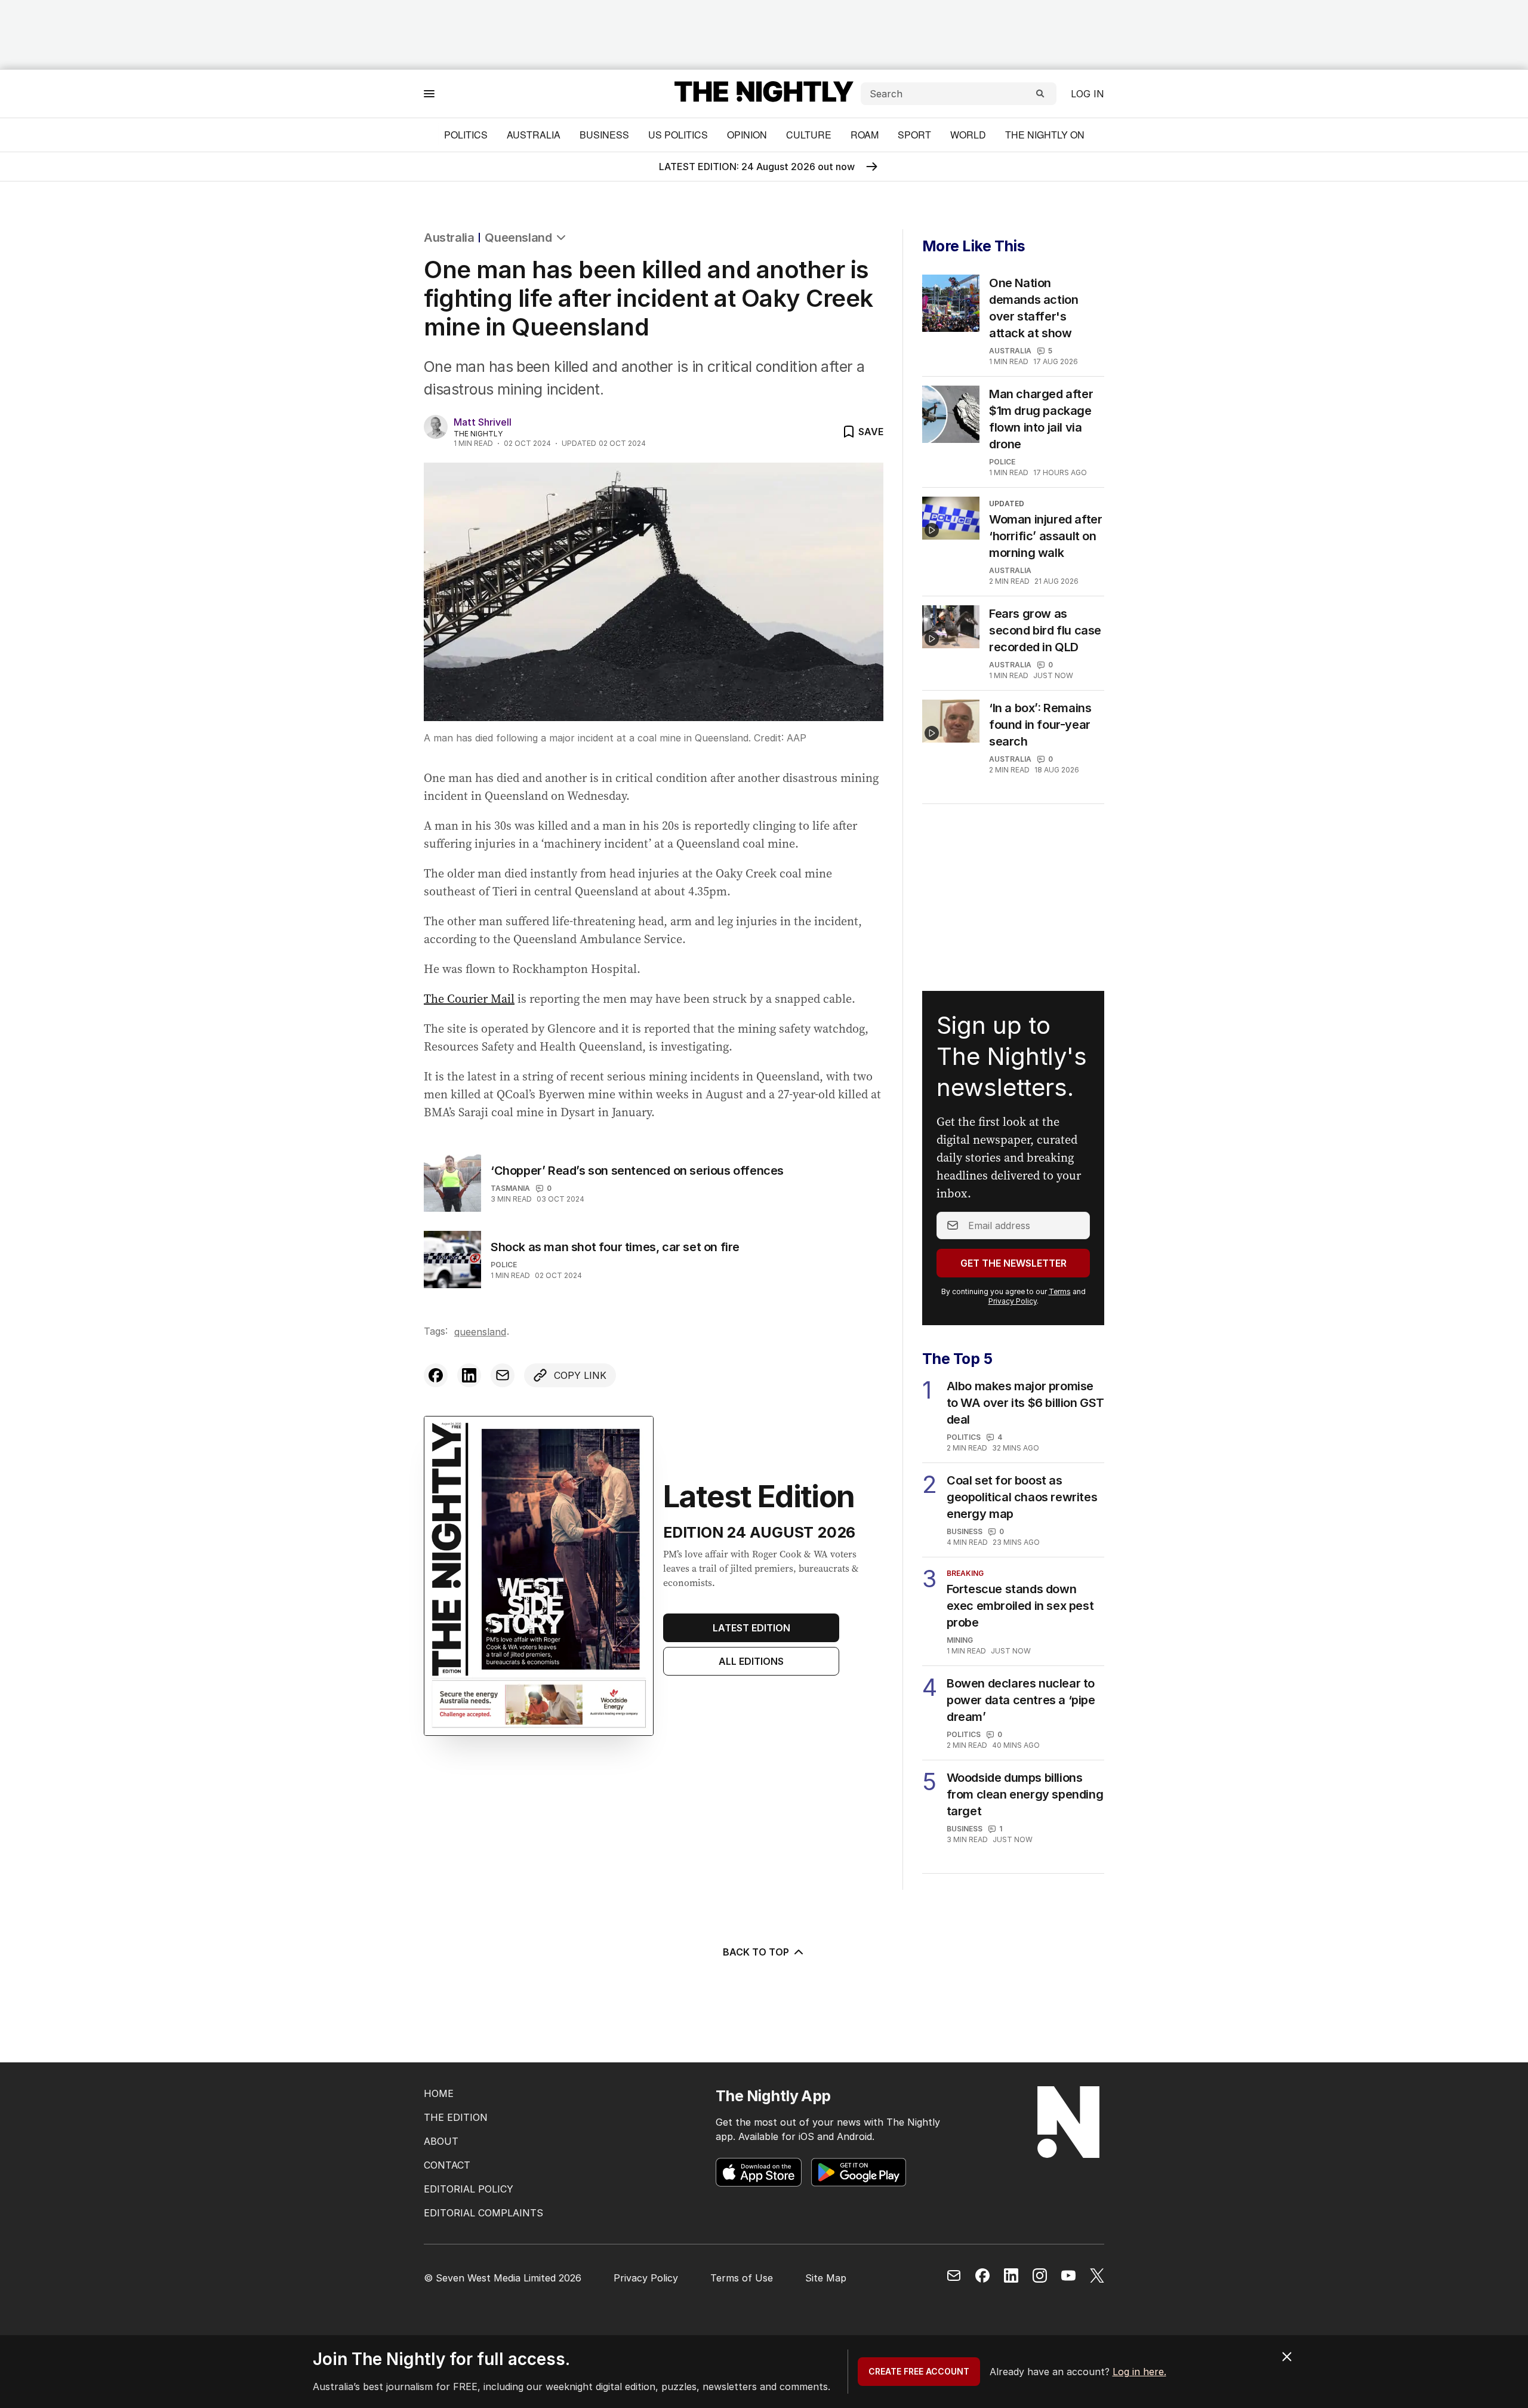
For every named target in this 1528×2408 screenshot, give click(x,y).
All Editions (751, 1661)
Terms (1060, 1291)
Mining (960, 1640)
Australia (534, 135)
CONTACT (447, 2165)
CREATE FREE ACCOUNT (919, 2371)
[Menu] (429, 93)
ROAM (865, 135)
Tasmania (510, 1188)
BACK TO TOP (756, 1952)
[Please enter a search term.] (1040, 94)
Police (504, 1265)
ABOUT (441, 2141)
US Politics (678, 135)
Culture (809, 135)
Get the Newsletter (1013, 1263)
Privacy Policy (1013, 1301)
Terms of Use (742, 2278)
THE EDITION (456, 2117)
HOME (439, 2093)
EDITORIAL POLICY (469, 2189)
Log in (1088, 94)
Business (604, 135)
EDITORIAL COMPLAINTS (483, 2213)
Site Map (826, 2278)
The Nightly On (1045, 135)
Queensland (518, 238)
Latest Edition (751, 1628)
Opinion (747, 135)
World (968, 135)
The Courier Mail (469, 999)
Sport (914, 135)
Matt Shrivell (483, 422)
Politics (466, 135)
